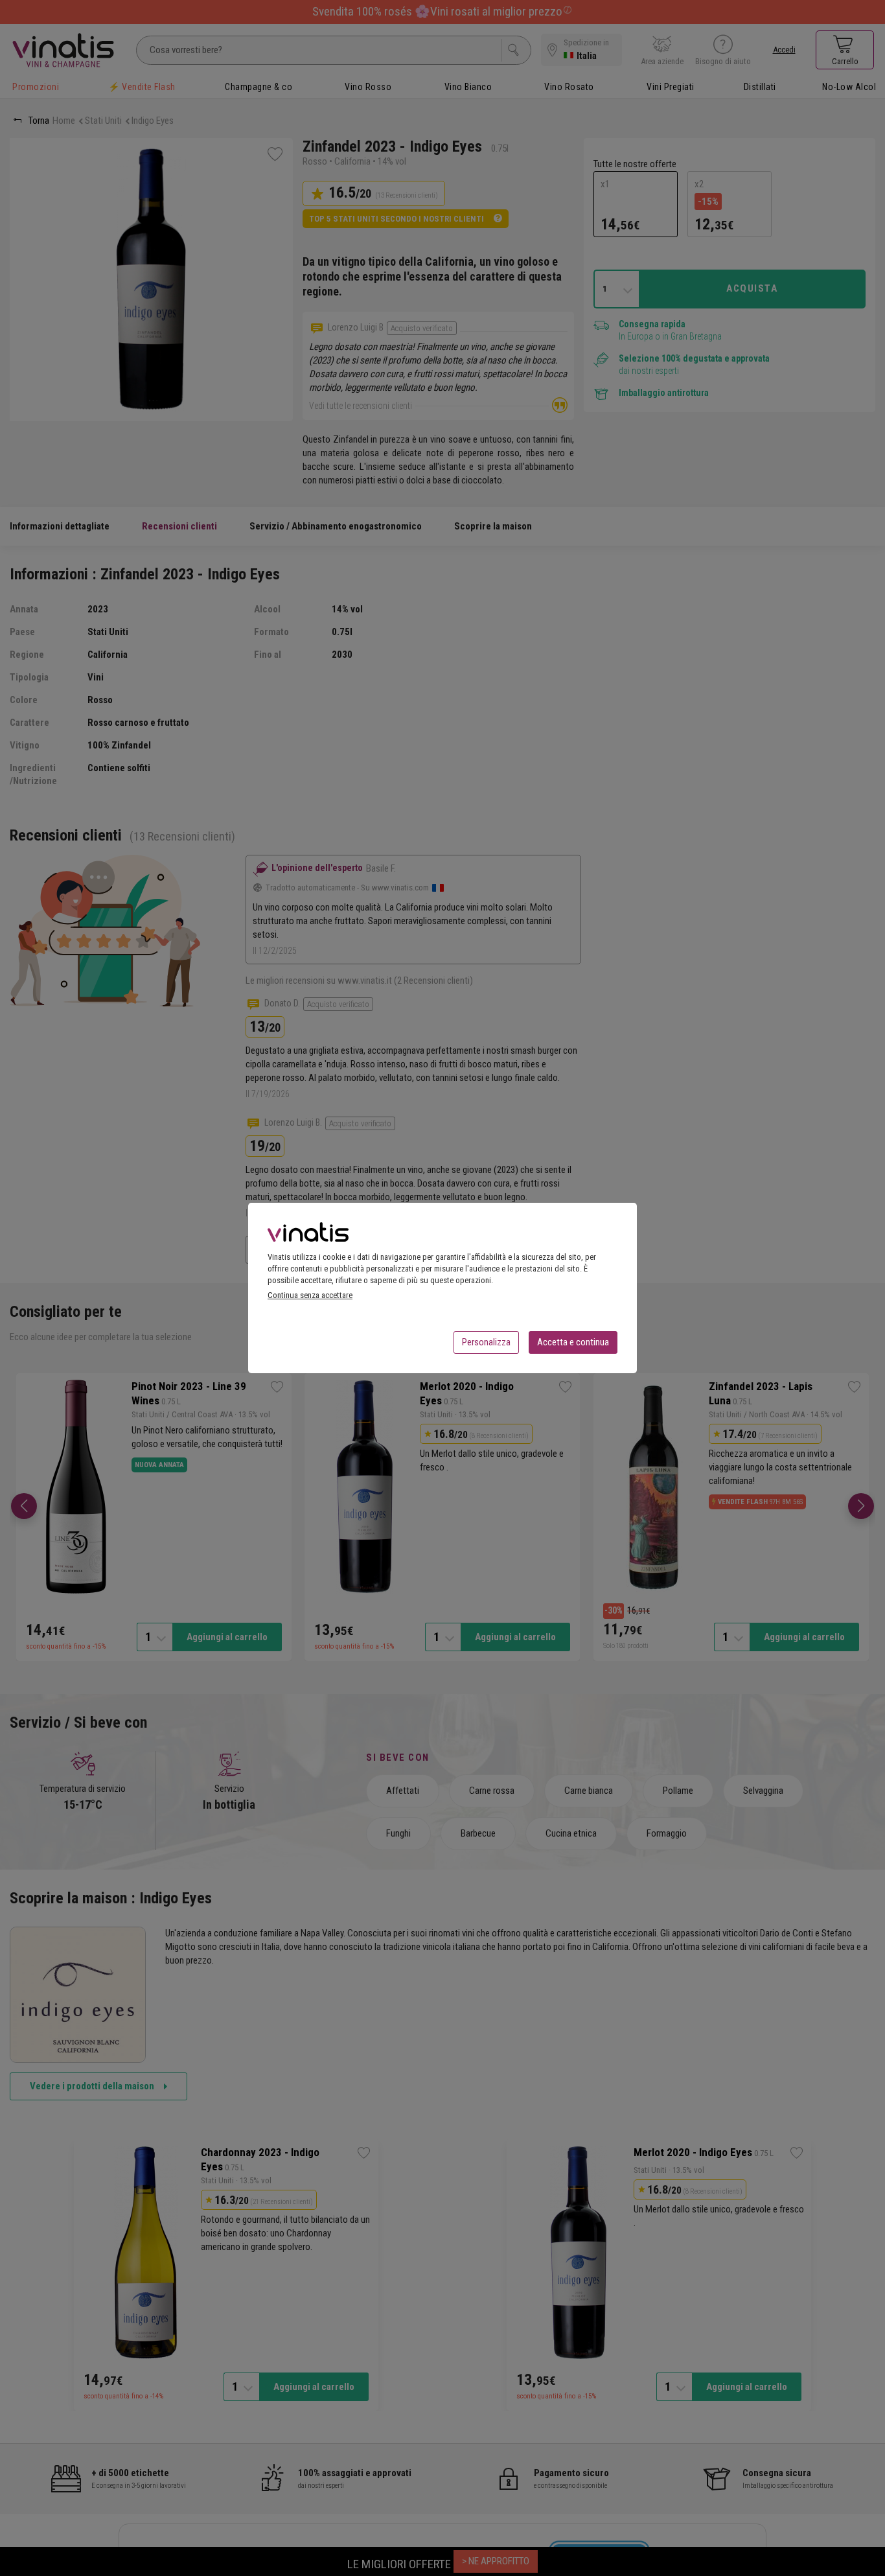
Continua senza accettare (310, 1295)
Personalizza (486, 1342)
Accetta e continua (573, 1342)
